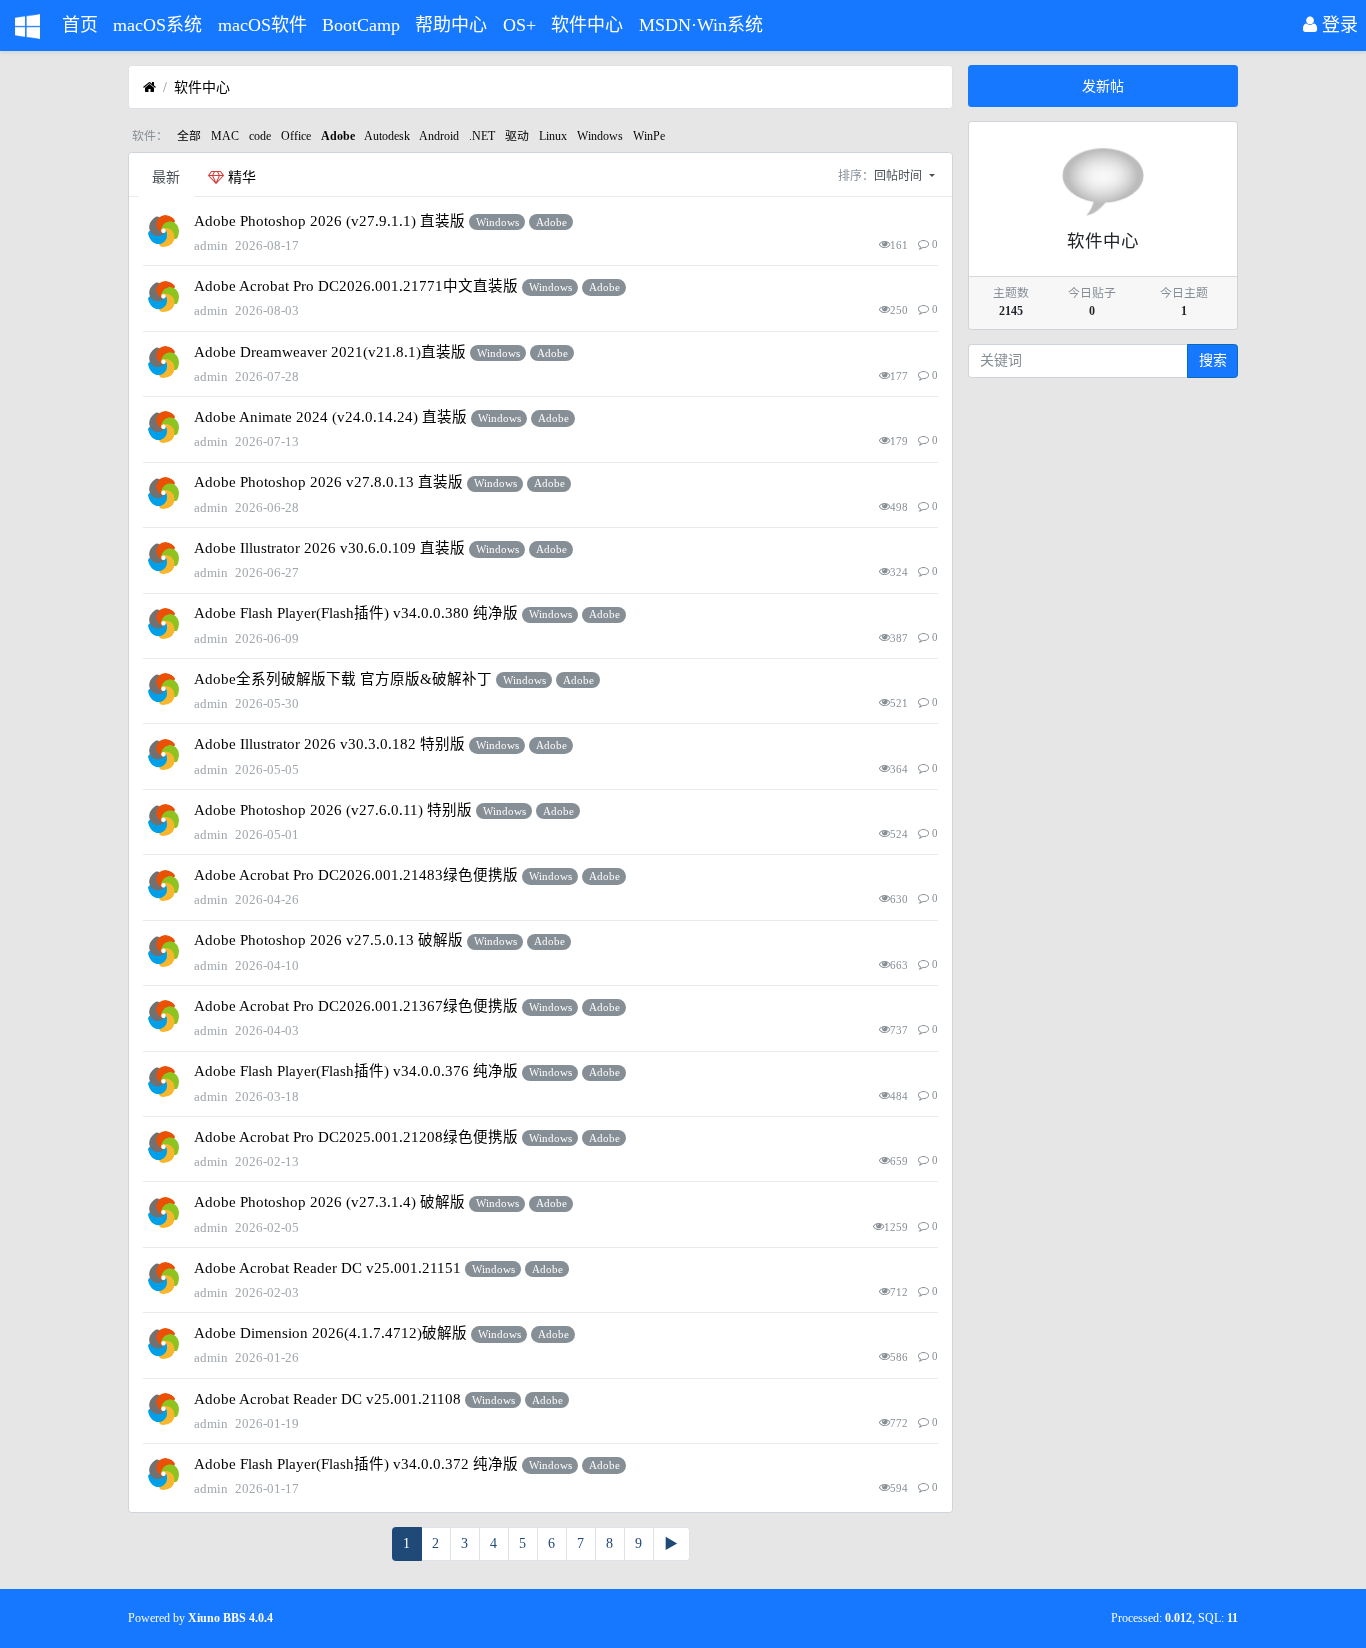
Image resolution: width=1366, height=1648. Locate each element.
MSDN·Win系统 (701, 25)
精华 (240, 177)
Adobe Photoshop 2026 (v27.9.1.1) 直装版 (329, 221)
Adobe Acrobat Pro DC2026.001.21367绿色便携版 (356, 1006)
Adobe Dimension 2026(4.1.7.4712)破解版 (330, 1333)
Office (296, 136)
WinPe (649, 136)
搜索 (1213, 360)
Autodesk (387, 136)
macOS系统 (157, 25)
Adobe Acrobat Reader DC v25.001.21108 (327, 1399)
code (260, 136)
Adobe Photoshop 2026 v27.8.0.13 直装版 (328, 482)
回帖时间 (899, 176)
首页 (80, 25)
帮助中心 (451, 25)
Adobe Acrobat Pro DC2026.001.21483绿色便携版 (356, 875)
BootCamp (361, 25)
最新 (166, 177)
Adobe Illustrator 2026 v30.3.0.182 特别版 (329, 744)
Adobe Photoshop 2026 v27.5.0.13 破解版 (328, 940)
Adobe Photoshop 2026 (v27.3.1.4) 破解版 (329, 1202)
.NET (482, 136)
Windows (600, 136)
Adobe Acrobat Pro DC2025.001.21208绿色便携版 (356, 1137)
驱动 (517, 136)
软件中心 (587, 25)
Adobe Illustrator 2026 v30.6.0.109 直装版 (329, 548)
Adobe (338, 136)
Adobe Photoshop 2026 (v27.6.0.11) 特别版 (333, 810)
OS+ (519, 25)
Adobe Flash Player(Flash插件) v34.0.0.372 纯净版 (356, 1464)
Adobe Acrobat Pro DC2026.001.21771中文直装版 (356, 286)
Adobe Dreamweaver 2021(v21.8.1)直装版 (330, 352)
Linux (553, 136)
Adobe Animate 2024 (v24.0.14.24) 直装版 (330, 417)
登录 (1337, 25)
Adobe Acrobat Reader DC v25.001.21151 (327, 1268)
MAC (225, 136)
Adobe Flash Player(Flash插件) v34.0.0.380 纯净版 (356, 613)
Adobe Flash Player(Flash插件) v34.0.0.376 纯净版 (356, 1071)
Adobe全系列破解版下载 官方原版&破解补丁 (343, 679)
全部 (189, 136)
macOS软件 (262, 25)
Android (439, 136)
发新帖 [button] (1103, 86)
